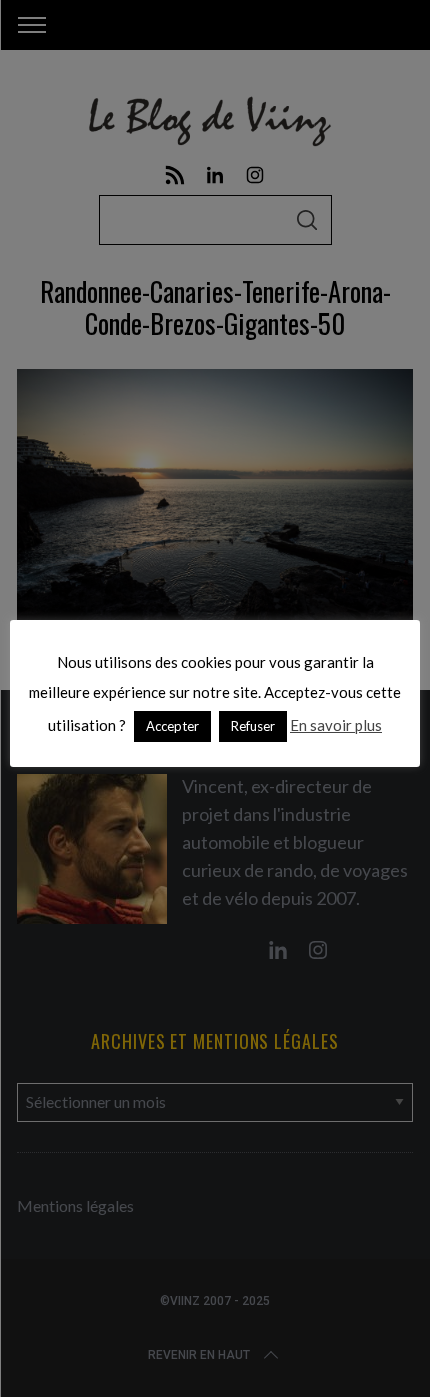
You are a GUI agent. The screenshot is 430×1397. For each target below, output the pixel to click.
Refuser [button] (253, 726)
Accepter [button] (172, 726)
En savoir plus (336, 725)
